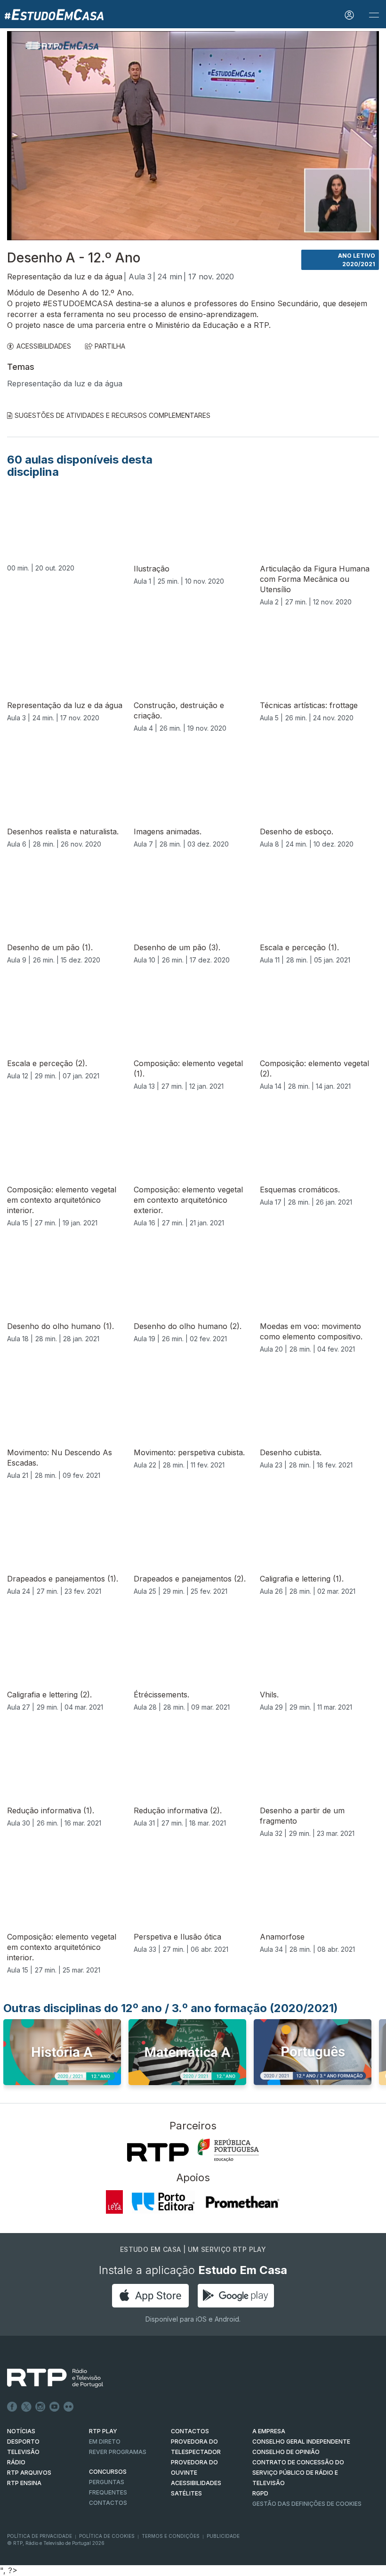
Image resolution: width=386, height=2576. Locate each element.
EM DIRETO (105, 2441)
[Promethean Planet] (242, 2202)
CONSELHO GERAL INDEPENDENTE (301, 2441)
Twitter (26, 2407)
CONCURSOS (108, 2472)
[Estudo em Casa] (54, 14)
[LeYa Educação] (115, 2202)
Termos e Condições (171, 2536)
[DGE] (228, 2150)
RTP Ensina (24, 2483)
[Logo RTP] (48, 2378)
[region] (193, 136)
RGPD (260, 2493)
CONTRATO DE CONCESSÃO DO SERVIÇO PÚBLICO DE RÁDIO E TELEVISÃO (298, 2473)
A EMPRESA (269, 2431)
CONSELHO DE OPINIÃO (286, 2452)
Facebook (12, 2407)
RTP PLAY (103, 2431)
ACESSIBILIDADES (44, 346)
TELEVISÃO (23, 2452)
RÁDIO (16, 2462)
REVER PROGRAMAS (118, 2452)
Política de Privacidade (40, 2536)
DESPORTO (23, 2441)
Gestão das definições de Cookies (307, 2504)
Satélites (186, 2493)
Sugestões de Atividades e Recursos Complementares (113, 415)
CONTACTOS (190, 2431)
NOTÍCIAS (21, 2431)
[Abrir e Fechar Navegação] (374, 15)
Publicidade (223, 2536)
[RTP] (158, 2152)
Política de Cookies (107, 2536)
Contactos (108, 2503)
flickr (69, 2407)
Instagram (40, 2407)
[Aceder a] (62, 2055)
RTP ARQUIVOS (29, 2473)
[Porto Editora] (163, 2202)
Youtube (55, 2407)
